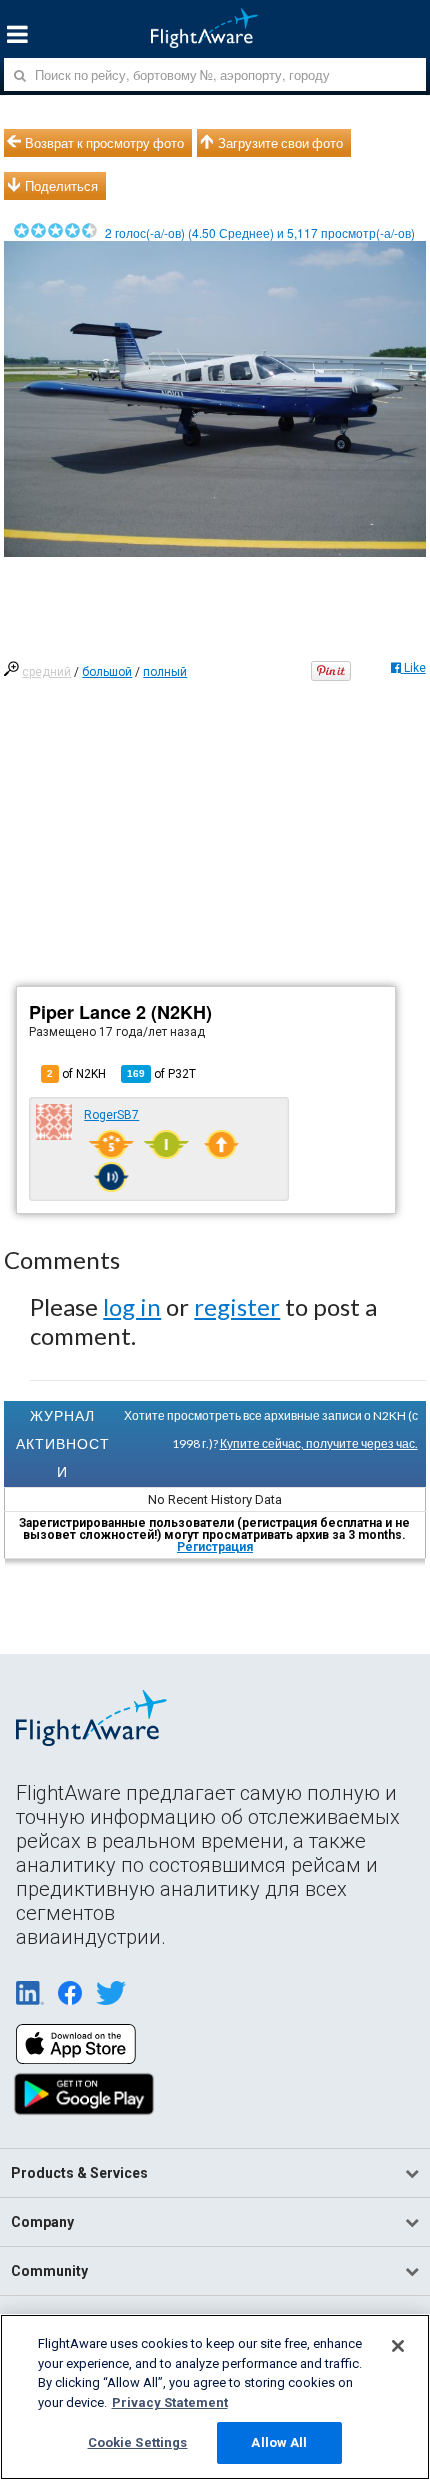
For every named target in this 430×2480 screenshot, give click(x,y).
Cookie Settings (138, 2442)
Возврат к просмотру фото (104, 143)
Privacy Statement (170, 2402)
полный (165, 672)
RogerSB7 (111, 1115)
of (161, 1074)
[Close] (398, 2346)
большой (107, 672)
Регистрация (215, 1547)
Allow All (279, 2442)
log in (132, 1306)
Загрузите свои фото (280, 143)
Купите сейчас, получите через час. (319, 1443)
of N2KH (76, 1074)
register (237, 1306)
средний (46, 672)
